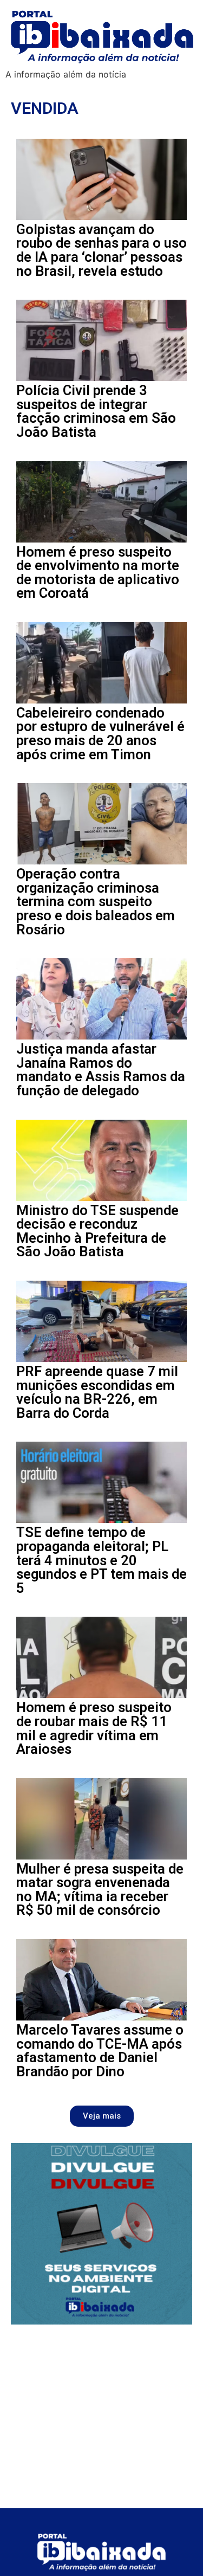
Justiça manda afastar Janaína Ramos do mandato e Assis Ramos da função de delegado (101, 1070)
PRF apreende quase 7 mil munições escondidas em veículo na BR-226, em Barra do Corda (97, 1392)
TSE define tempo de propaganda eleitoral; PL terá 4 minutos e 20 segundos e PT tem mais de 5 (101, 1560)
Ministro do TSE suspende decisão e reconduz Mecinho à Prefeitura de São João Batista (97, 1231)
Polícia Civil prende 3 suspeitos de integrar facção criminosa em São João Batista (96, 411)
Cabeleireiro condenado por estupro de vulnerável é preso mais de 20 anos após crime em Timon (100, 734)
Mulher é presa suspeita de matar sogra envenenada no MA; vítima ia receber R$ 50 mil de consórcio (100, 1890)
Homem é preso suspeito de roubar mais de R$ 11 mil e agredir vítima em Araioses (94, 1728)
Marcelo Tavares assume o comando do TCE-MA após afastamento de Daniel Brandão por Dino (100, 2051)
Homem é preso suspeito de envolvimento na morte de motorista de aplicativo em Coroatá (98, 573)
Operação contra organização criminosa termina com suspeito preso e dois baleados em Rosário (96, 901)
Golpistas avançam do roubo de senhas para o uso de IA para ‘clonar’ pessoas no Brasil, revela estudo (101, 250)
